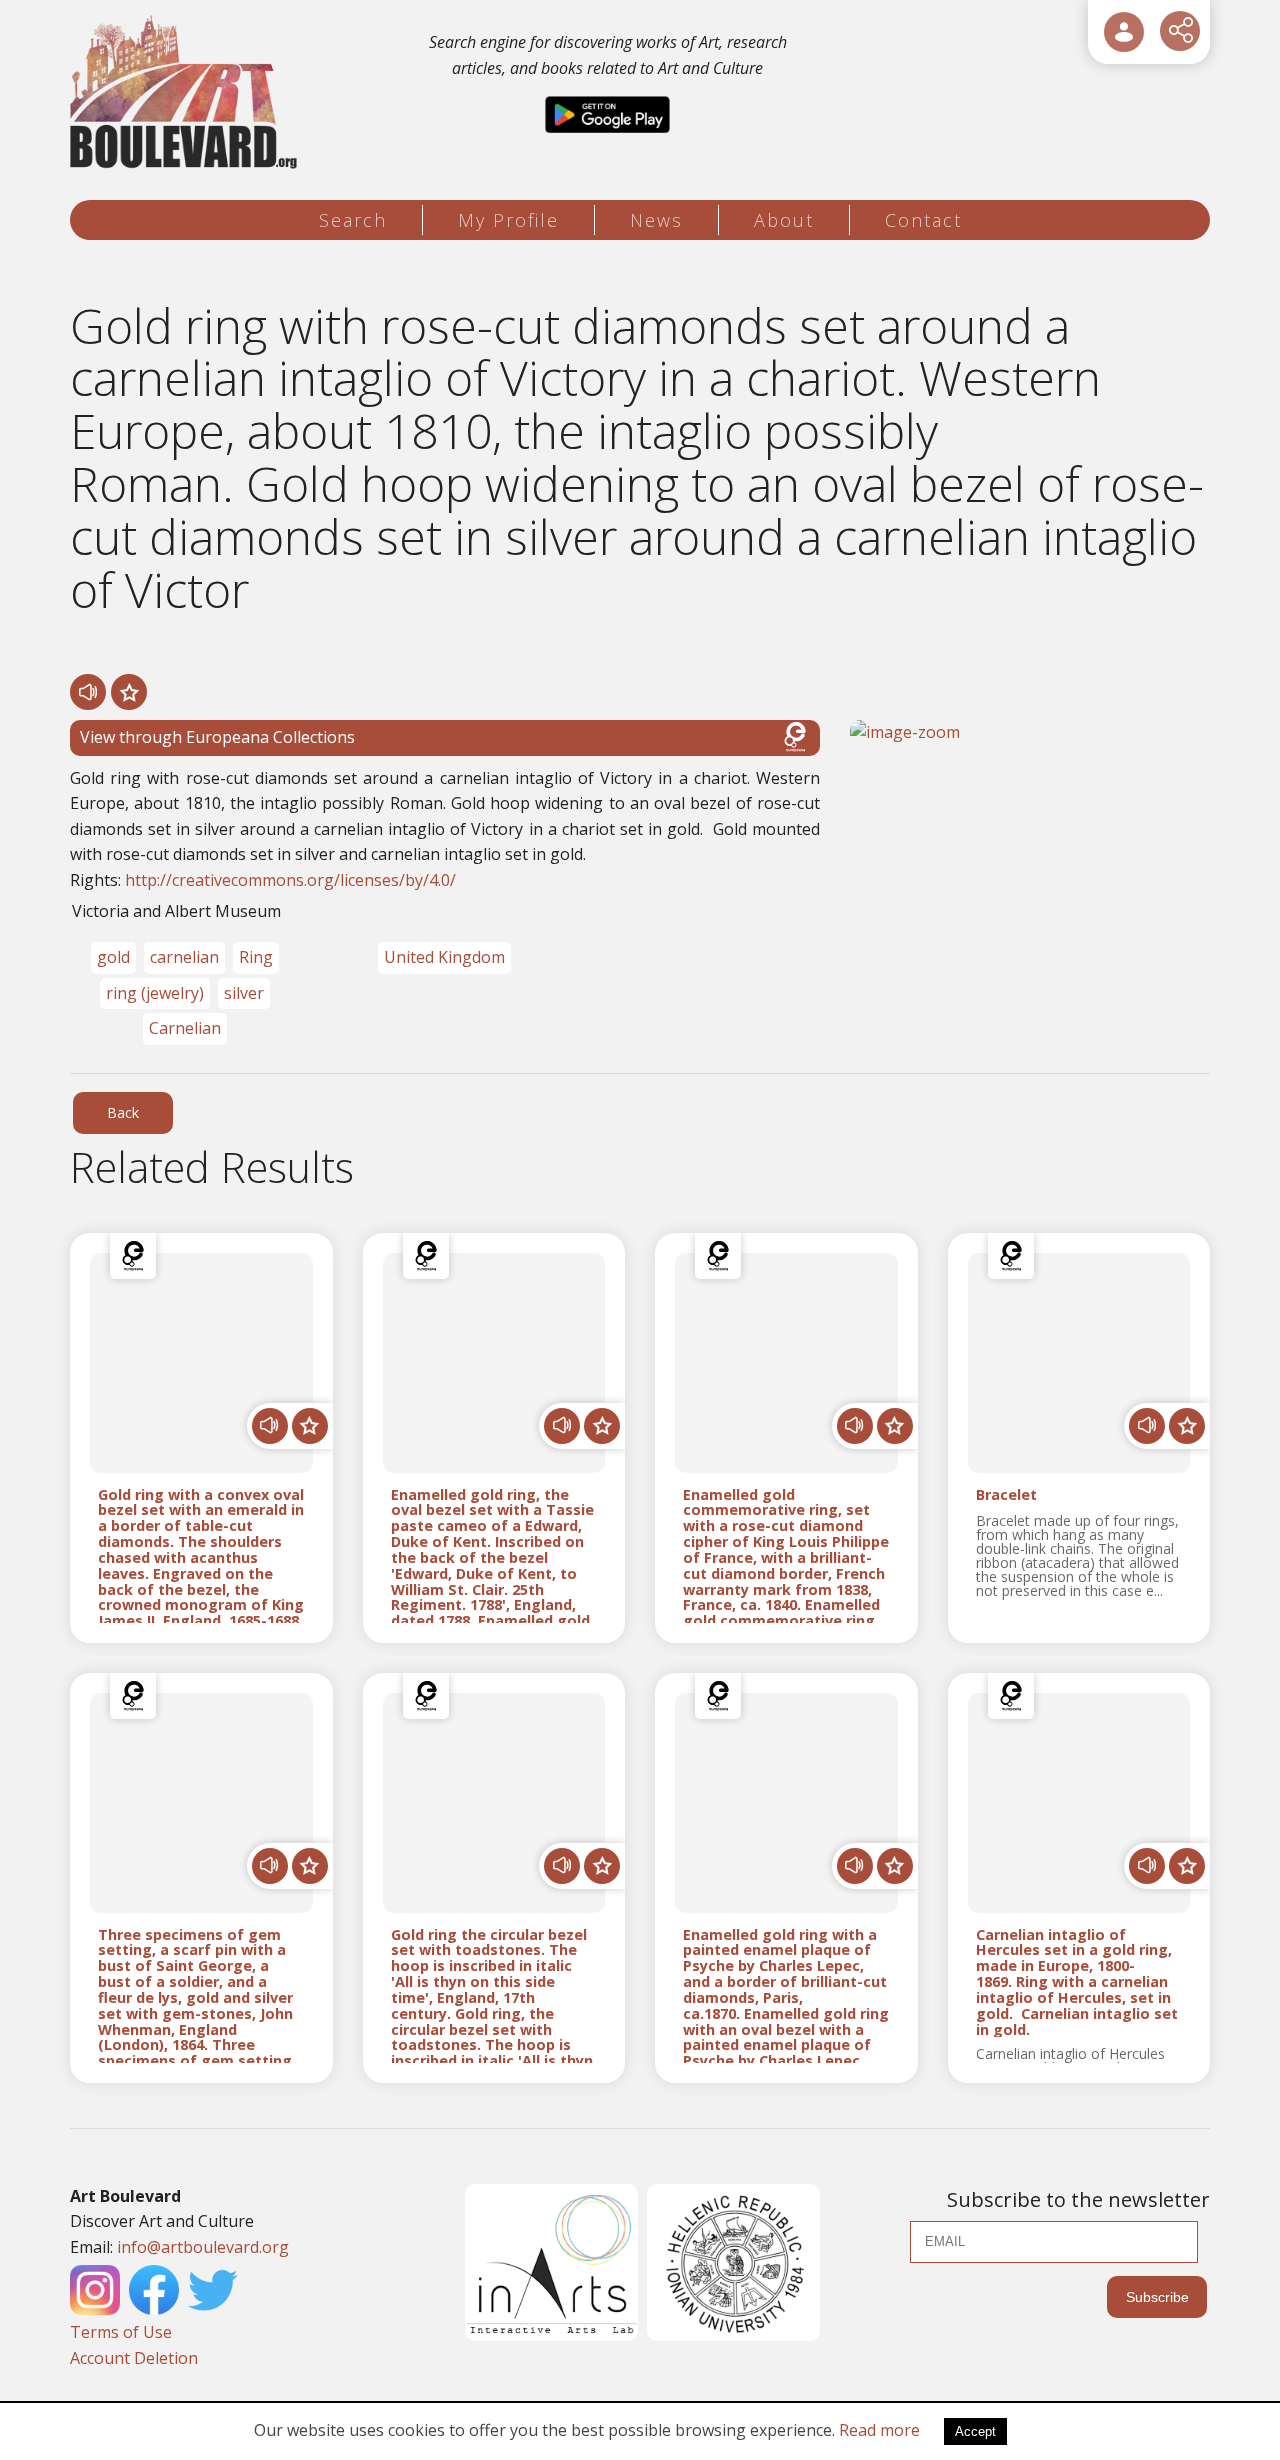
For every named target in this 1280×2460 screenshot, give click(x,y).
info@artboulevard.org (203, 2247)
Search (353, 220)
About (784, 220)
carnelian (184, 957)
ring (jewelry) (155, 993)
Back (123, 1112)
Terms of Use (121, 2332)
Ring (256, 957)
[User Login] (1124, 32)
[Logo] (186, 92)
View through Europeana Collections (217, 737)
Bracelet (1006, 1495)
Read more (879, 2430)
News (656, 220)
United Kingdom (444, 957)
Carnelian (185, 1028)
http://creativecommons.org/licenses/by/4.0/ (290, 880)
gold (113, 957)
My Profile (508, 220)
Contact (923, 220)
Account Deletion (134, 2358)
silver (244, 993)
